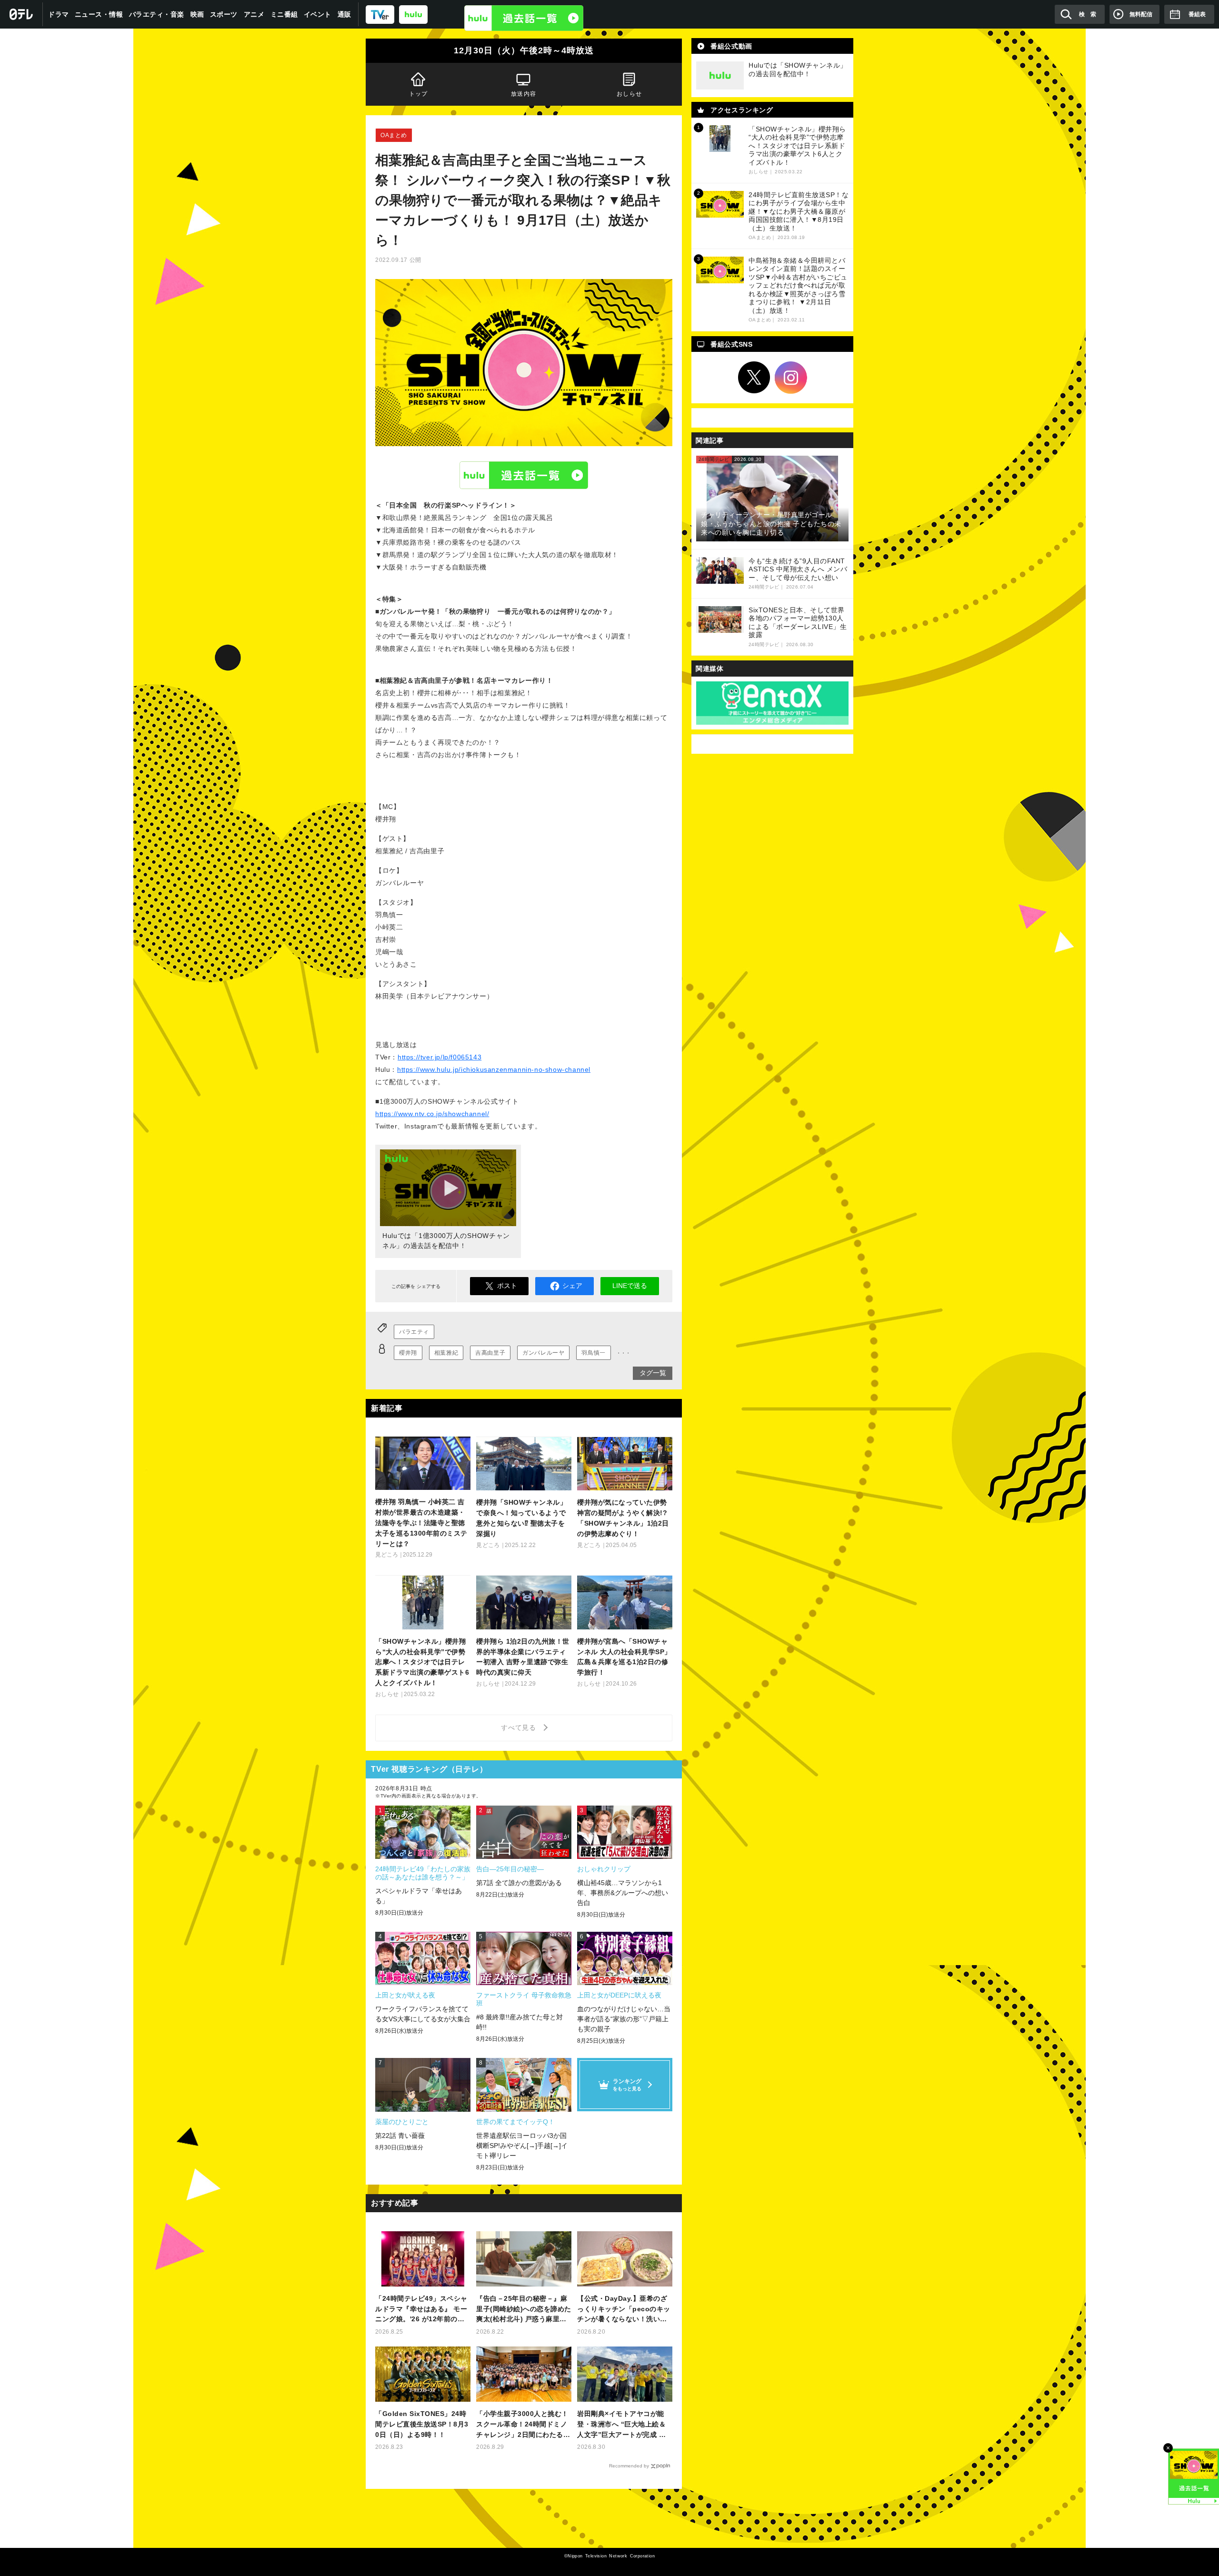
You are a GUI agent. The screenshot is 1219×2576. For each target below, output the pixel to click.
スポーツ (224, 14)
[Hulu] (524, 18)
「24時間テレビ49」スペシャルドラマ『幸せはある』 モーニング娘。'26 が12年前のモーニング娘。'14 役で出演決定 (423, 2310)
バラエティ (414, 1332)
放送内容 (524, 94)
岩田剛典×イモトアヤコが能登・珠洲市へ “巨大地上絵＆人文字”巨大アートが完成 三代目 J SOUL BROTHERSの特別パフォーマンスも (622, 2425)
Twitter (754, 378)
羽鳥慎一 (593, 1353)
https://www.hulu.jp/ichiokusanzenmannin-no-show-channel (494, 1069)
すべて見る (520, 1727)
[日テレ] (21, 14)
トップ (419, 94)
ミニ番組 (284, 14)
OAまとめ (394, 135)
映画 (197, 14)
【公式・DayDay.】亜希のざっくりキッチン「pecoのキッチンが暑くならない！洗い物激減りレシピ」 (624, 2310)
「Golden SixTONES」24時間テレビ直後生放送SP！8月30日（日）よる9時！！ (422, 2424)
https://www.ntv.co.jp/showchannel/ (432, 1114)
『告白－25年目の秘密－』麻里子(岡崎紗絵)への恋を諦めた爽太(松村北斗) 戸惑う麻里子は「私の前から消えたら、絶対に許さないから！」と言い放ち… (524, 2310)
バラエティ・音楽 (157, 14)
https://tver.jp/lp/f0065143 (440, 1057)
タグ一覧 (653, 1373)
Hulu (524, 475)
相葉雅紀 (446, 1353)
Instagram (791, 378)
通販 (345, 14)
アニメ (254, 14)
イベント (318, 14)
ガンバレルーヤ (543, 1353)
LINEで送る (630, 1286)
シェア (572, 1286)
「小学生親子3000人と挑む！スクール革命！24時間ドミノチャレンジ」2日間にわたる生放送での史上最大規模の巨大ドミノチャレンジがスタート (523, 2425)
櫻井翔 (408, 1353)
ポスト (507, 1286)
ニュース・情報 (99, 14)
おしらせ (629, 94)
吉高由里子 (490, 1353)
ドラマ (59, 14)
